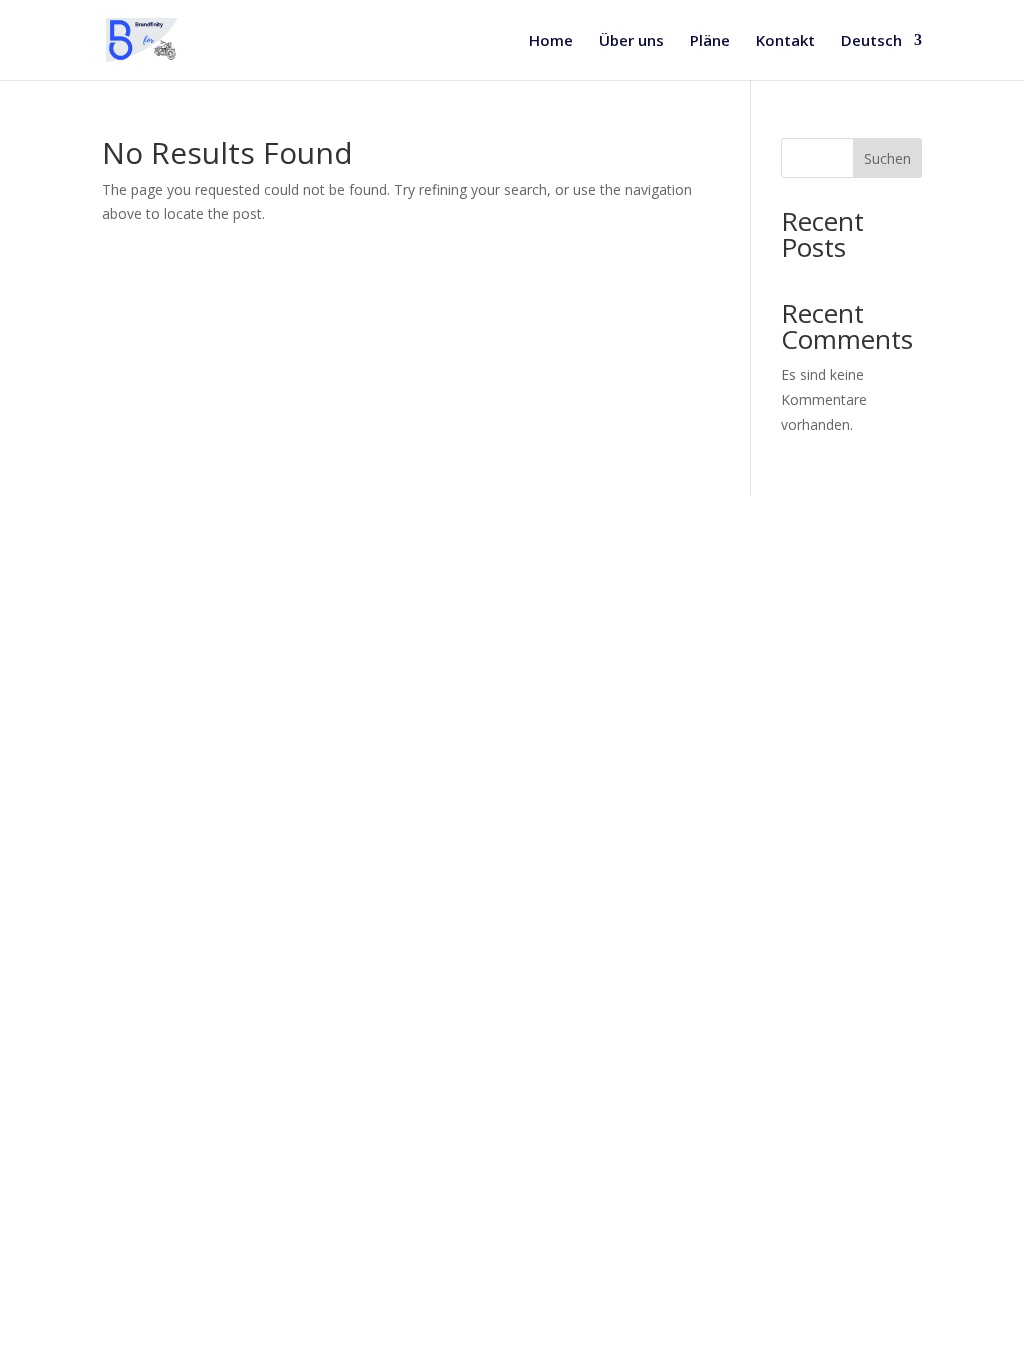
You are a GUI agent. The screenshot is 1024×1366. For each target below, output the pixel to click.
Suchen (887, 158)
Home (551, 41)
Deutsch (871, 41)
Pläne (710, 41)
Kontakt (785, 41)
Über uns (631, 41)
